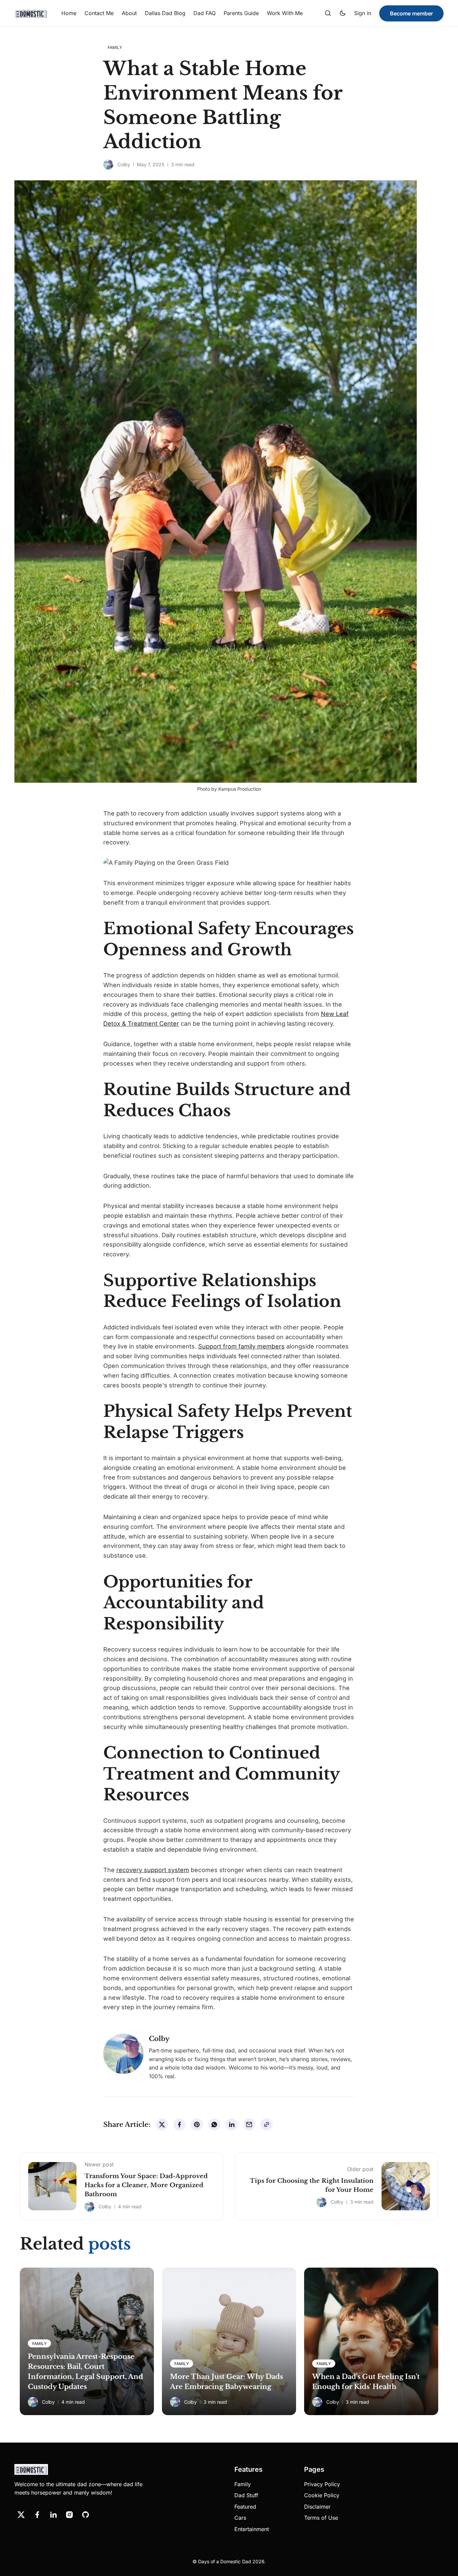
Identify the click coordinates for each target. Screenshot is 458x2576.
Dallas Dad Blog (165, 13)
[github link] (85, 2515)
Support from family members (241, 1346)
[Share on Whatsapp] (214, 2124)
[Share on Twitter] (162, 2124)
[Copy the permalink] (267, 2124)
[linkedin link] (53, 2515)
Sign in (363, 13)
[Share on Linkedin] (232, 2124)
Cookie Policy (322, 2495)
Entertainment (252, 2529)
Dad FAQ (205, 13)
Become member (411, 13)
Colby (124, 164)
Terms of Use (321, 2518)
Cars (240, 2518)
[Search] (328, 13)
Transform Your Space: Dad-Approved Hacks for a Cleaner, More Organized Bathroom (146, 2185)
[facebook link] (37, 2515)
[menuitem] (69, 13)
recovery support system (153, 1870)
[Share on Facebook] (179, 2124)
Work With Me (285, 13)
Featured (245, 2507)
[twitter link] (21, 2515)
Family (243, 2484)
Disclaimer (317, 2507)
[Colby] (108, 165)
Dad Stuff (246, 2495)
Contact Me (99, 13)
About (129, 13)
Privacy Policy (322, 2484)
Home (69, 13)
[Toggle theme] (343, 13)
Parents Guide (241, 13)
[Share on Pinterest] (197, 2124)
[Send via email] (249, 2124)
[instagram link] (69, 2515)
